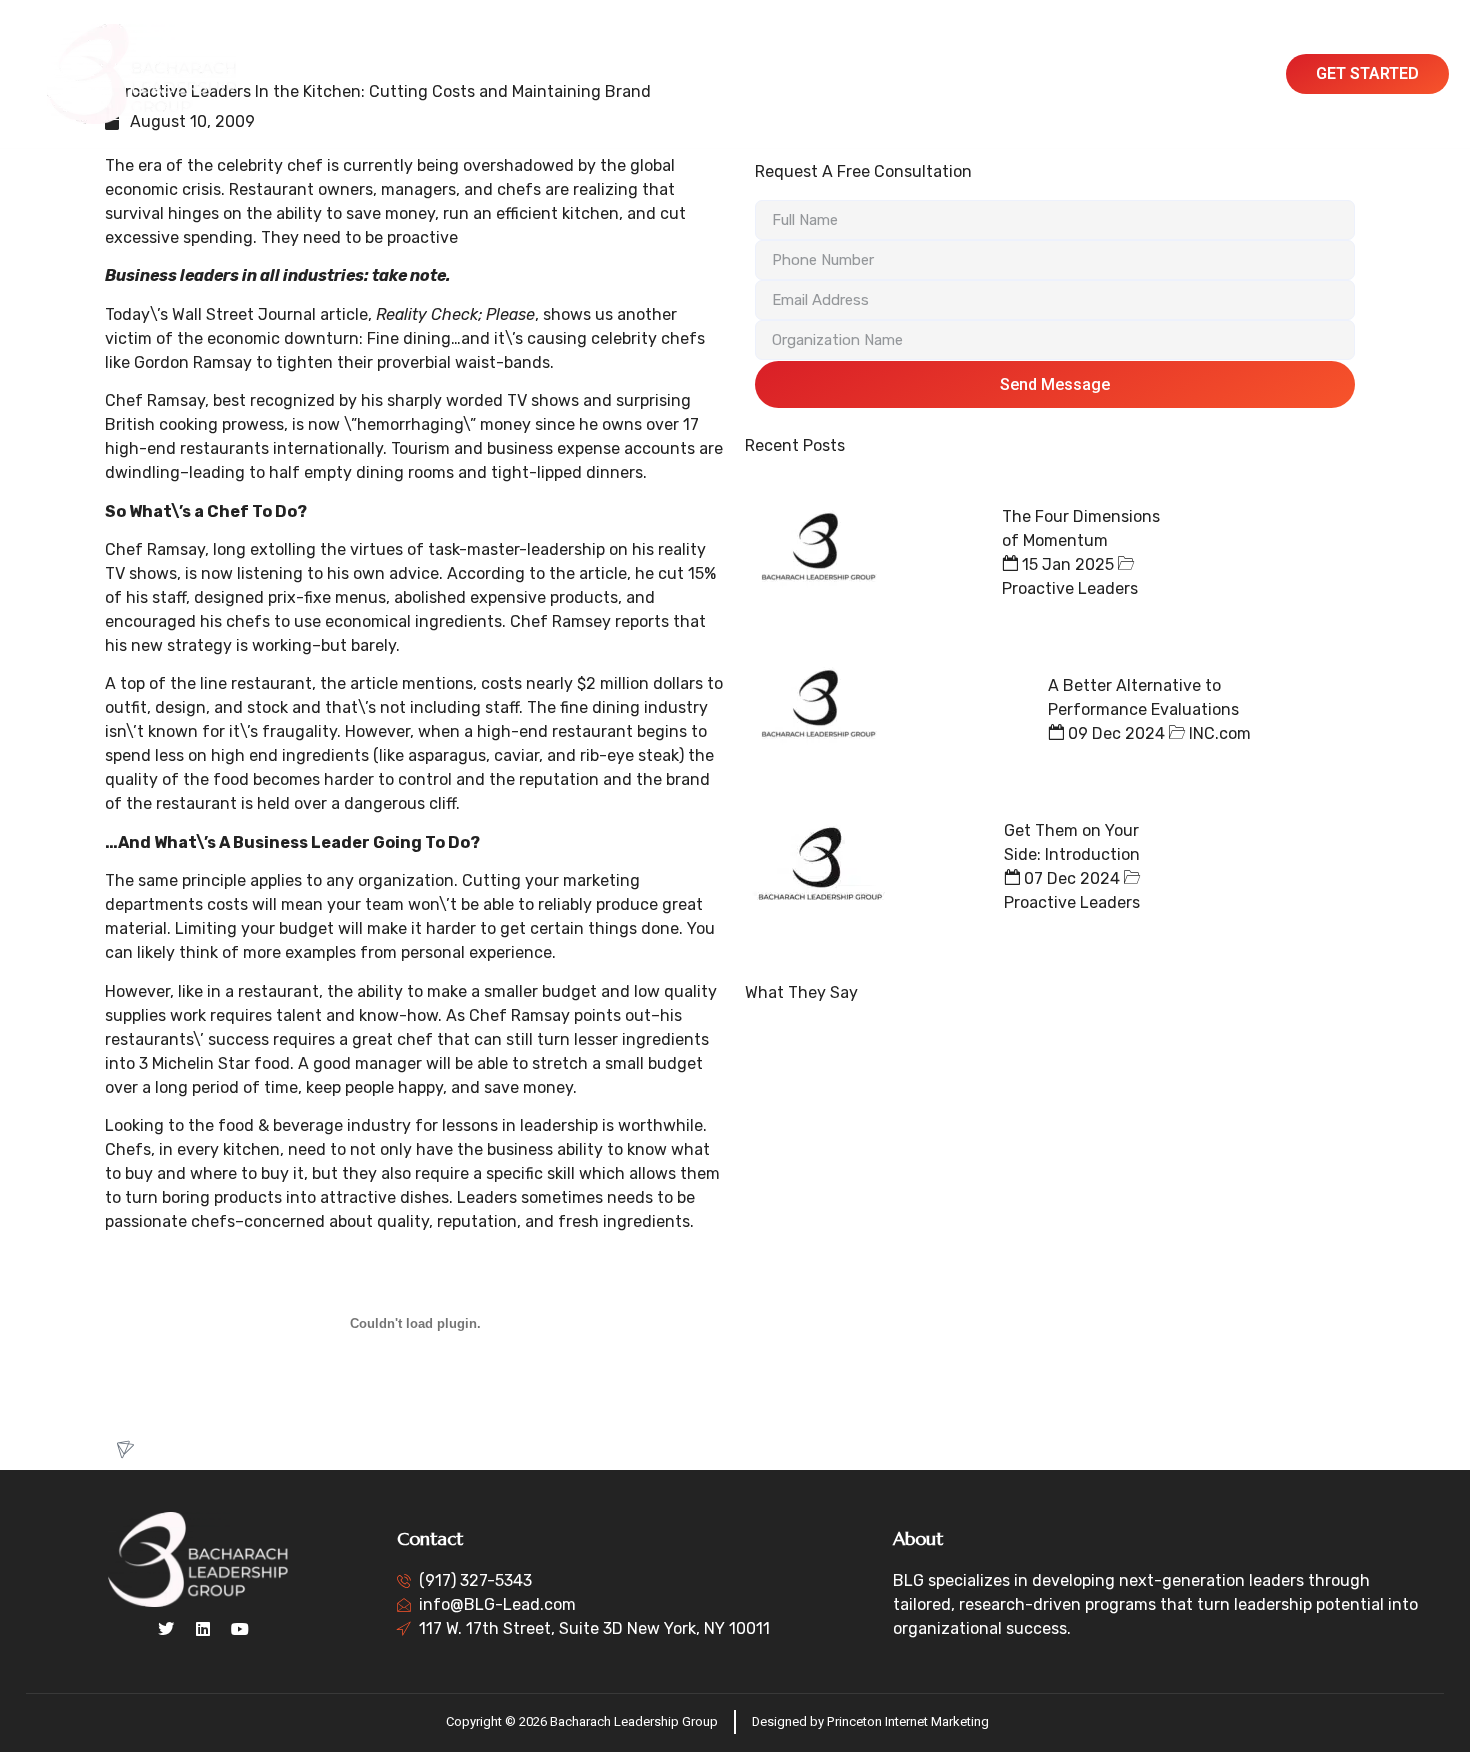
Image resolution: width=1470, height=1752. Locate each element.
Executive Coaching (775, 73)
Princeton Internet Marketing (908, 1721)
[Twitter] (166, 1629)
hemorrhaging (410, 424)
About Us (511, 73)
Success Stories (930, 73)
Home (434, 73)
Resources (1053, 73)
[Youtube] (240, 1629)
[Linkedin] (203, 1629)
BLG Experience (624, 73)
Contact (1144, 73)
